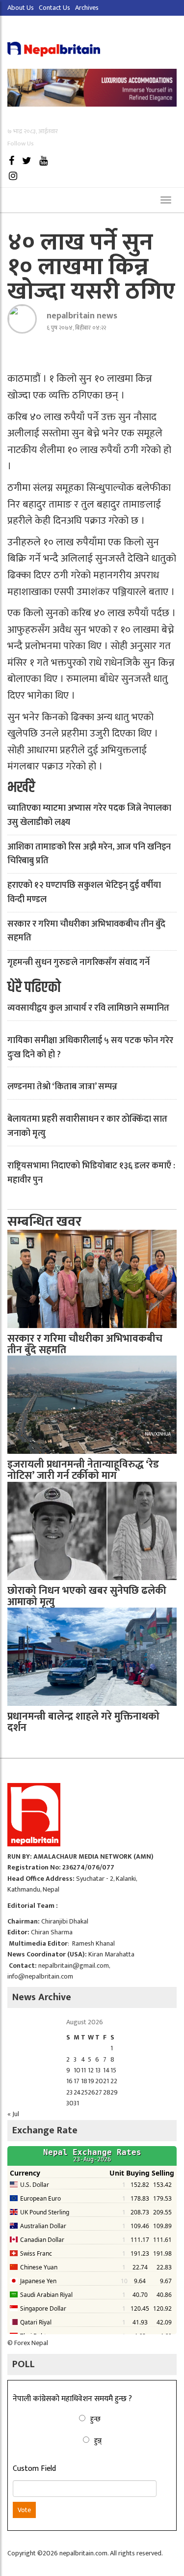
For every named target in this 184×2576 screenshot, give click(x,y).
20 (99, 2081)
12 (91, 2070)
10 (77, 2070)
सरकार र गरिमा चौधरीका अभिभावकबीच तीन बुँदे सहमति (86, 931)
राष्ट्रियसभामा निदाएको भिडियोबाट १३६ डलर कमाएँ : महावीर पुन (91, 1173)
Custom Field (34, 2469)
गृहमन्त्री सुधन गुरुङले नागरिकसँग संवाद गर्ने (79, 962)
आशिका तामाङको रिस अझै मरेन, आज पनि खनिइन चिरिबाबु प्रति (89, 854)
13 (98, 2070)
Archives (87, 8)
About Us (21, 8)
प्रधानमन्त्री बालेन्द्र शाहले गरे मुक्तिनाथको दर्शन (83, 1722)
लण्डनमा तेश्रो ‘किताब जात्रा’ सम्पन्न (62, 1087)
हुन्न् (98, 2441)
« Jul (13, 2114)
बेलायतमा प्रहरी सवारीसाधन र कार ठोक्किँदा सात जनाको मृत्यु (87, 1126)
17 (77, 2081)
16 (69, 2081)
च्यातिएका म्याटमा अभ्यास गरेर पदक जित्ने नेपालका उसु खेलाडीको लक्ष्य (89, 815)
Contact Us (54, 8)
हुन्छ (95, 2419)
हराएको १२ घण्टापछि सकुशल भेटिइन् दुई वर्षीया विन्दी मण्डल (84, 892)
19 (91, 2081)
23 (69, 2092)
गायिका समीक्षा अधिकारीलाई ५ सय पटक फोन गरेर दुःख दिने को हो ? (90, 1048)
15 (113, 2070)
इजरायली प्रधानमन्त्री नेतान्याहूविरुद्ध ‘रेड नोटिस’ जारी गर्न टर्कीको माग (83, 1470)
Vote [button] (24, 2510)
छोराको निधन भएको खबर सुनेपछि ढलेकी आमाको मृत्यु (87, 1596)
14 (106, 2070)
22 (114, 2081)
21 (106, 2081)
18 (84, 2081)
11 (83, 2070)
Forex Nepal (31, 2343)
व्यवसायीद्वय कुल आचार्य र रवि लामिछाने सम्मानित (88, 1008)
